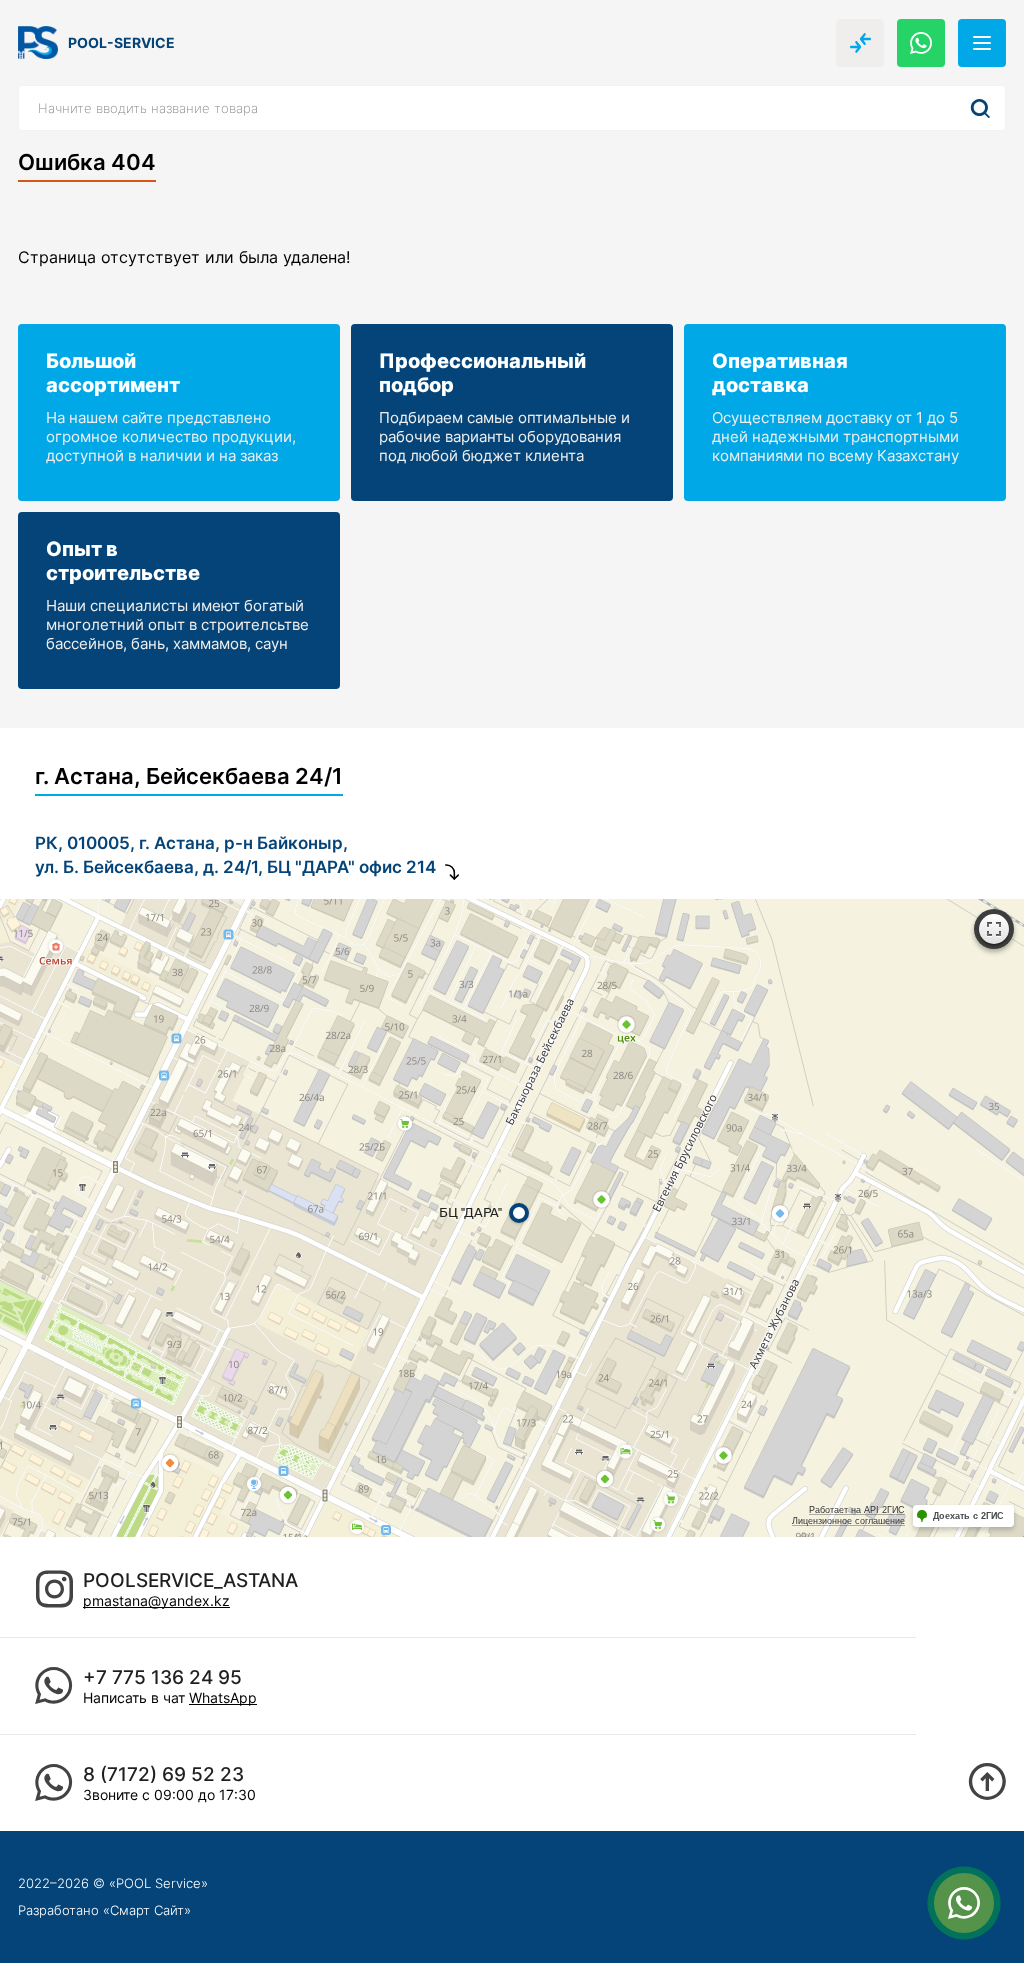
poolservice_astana (190, 1580)
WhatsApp (223, 1697)
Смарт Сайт (147, 1910)
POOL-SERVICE (121, 42)
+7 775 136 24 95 (162, 1677)
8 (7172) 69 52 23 (163, 1774)
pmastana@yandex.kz (156, 1600)
